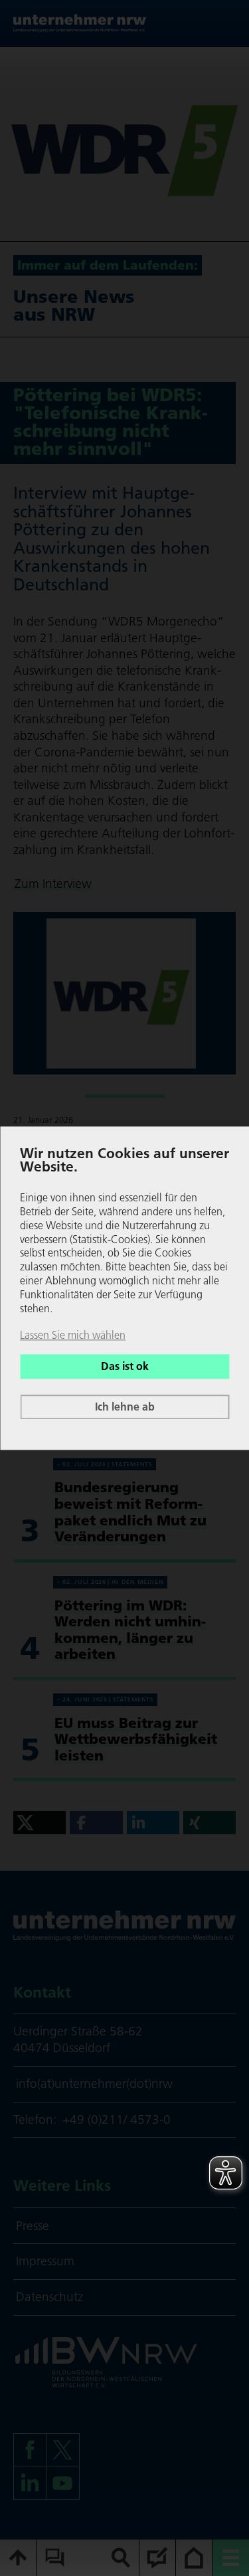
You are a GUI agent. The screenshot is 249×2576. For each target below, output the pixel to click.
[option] (124, 144)
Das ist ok (125, 1367)
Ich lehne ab (125, 1407)
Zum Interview (53, 884)
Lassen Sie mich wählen (73, 1335)
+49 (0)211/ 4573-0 (117, 2119)
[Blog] (158, 2558)
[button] (40, 1823)
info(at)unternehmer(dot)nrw (94, 2084)
